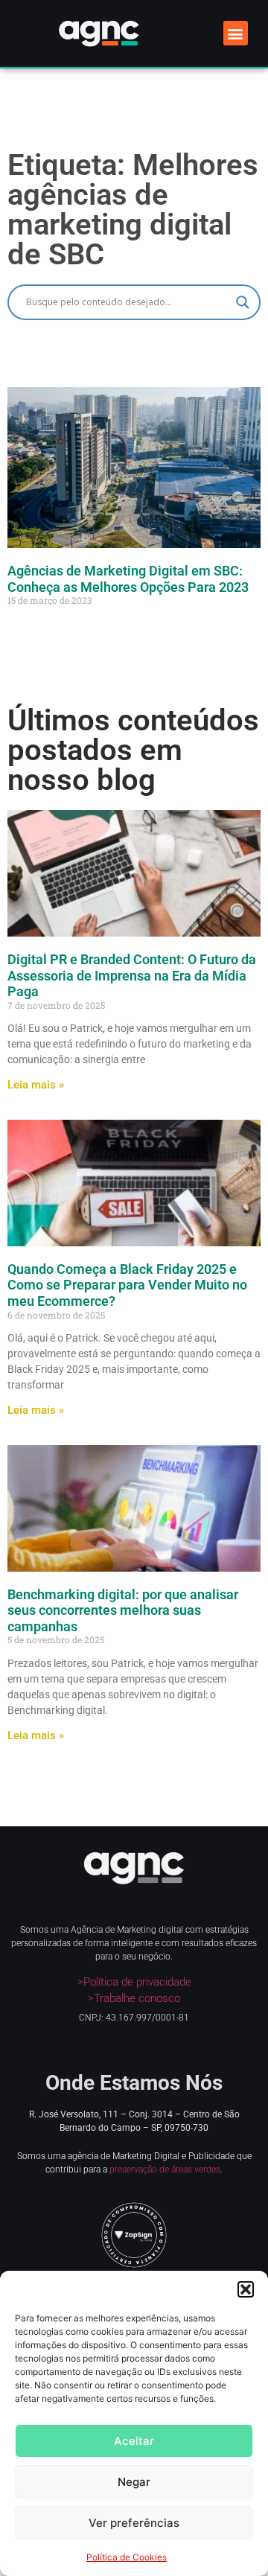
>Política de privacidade (134, 1982)
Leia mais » (36, 1085)
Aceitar (134, 2441)
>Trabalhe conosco (134, 1998)
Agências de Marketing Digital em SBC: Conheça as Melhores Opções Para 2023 (128, 579)
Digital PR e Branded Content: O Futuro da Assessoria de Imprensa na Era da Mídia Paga (132, 975)
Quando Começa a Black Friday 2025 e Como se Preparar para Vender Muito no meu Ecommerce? (127, 1285)
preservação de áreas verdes (165, 2169)
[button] (246, 2289)
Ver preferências (134, 2523)
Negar (134, 2482)
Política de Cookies (127, 2557)
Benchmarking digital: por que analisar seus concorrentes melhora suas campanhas (123, 1610)
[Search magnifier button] (243, 302)
